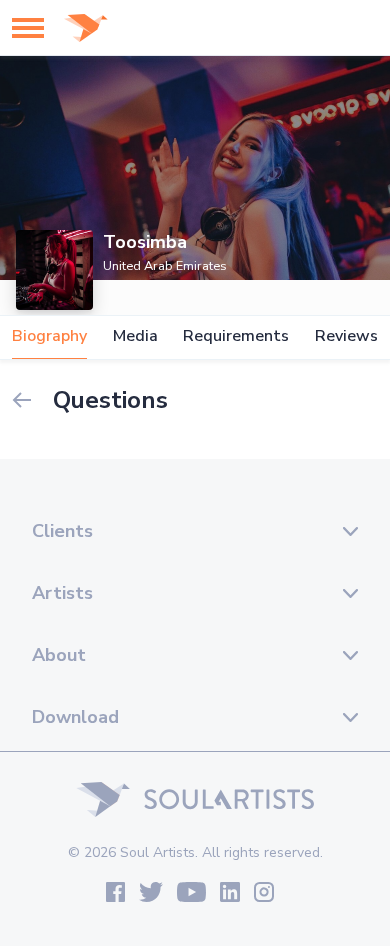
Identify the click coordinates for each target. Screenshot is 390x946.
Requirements (236, 336)
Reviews (346, 336)
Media (135, 336)
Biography (49, 336)
